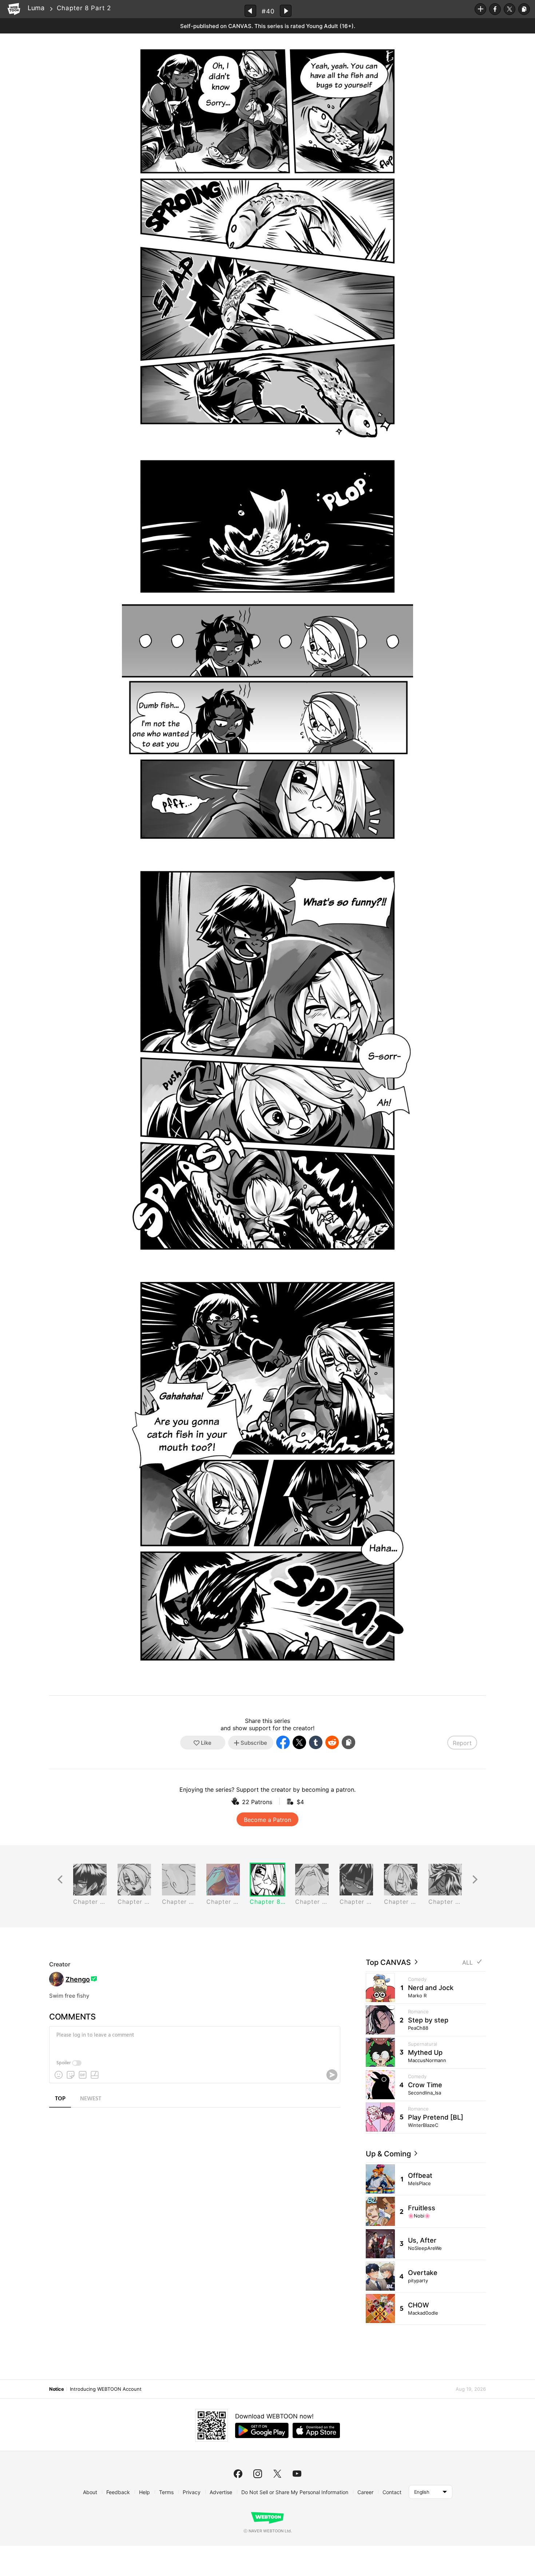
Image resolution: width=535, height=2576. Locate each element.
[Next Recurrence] (475, 1880)
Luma (36, 8)
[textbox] (194, 2041)
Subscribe (480, 9)
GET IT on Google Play (262, 2430)
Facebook (495, 9)
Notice (56, 2389)
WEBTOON (14, 9)
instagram (258, 2474)
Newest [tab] (91, 2099)
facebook (238, 2474)
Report (462, 1743)
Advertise (221, 2492)
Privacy (192, 2492)
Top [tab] (60, 2099)
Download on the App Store (316, 2430)
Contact (392, 2492)
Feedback (118, 2492)
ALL (467, 1963)
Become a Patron (267, 1820)
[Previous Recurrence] (60, 1880)
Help (144, 2492)
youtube (297, 2474)
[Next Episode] (286, 11)
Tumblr (316, 1742)
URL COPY (524, 9)
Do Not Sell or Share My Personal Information (295, 2492)
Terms (166, 2492)
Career (365, 2492)
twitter (277, 2474)
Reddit (332, 1742)
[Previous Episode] (250, 11)
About (90, 2492)
